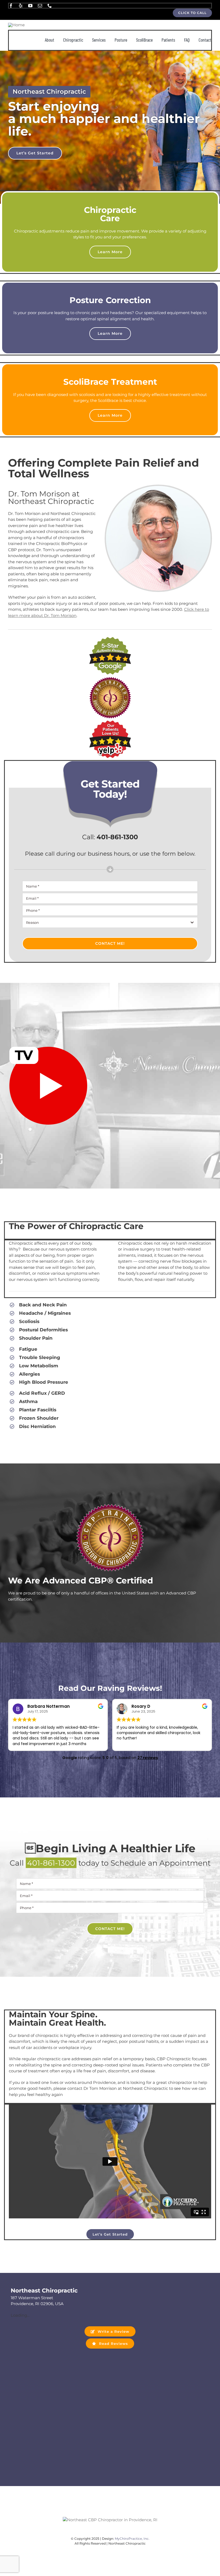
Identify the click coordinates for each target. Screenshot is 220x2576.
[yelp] (21, 6)
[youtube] (30, 6)
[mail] (40, 6)
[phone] (50, 6)
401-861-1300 (117, 837)
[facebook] (11, 6)
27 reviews (148, 1758)
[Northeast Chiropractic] (16, 25)
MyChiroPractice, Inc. (132, 2539)
